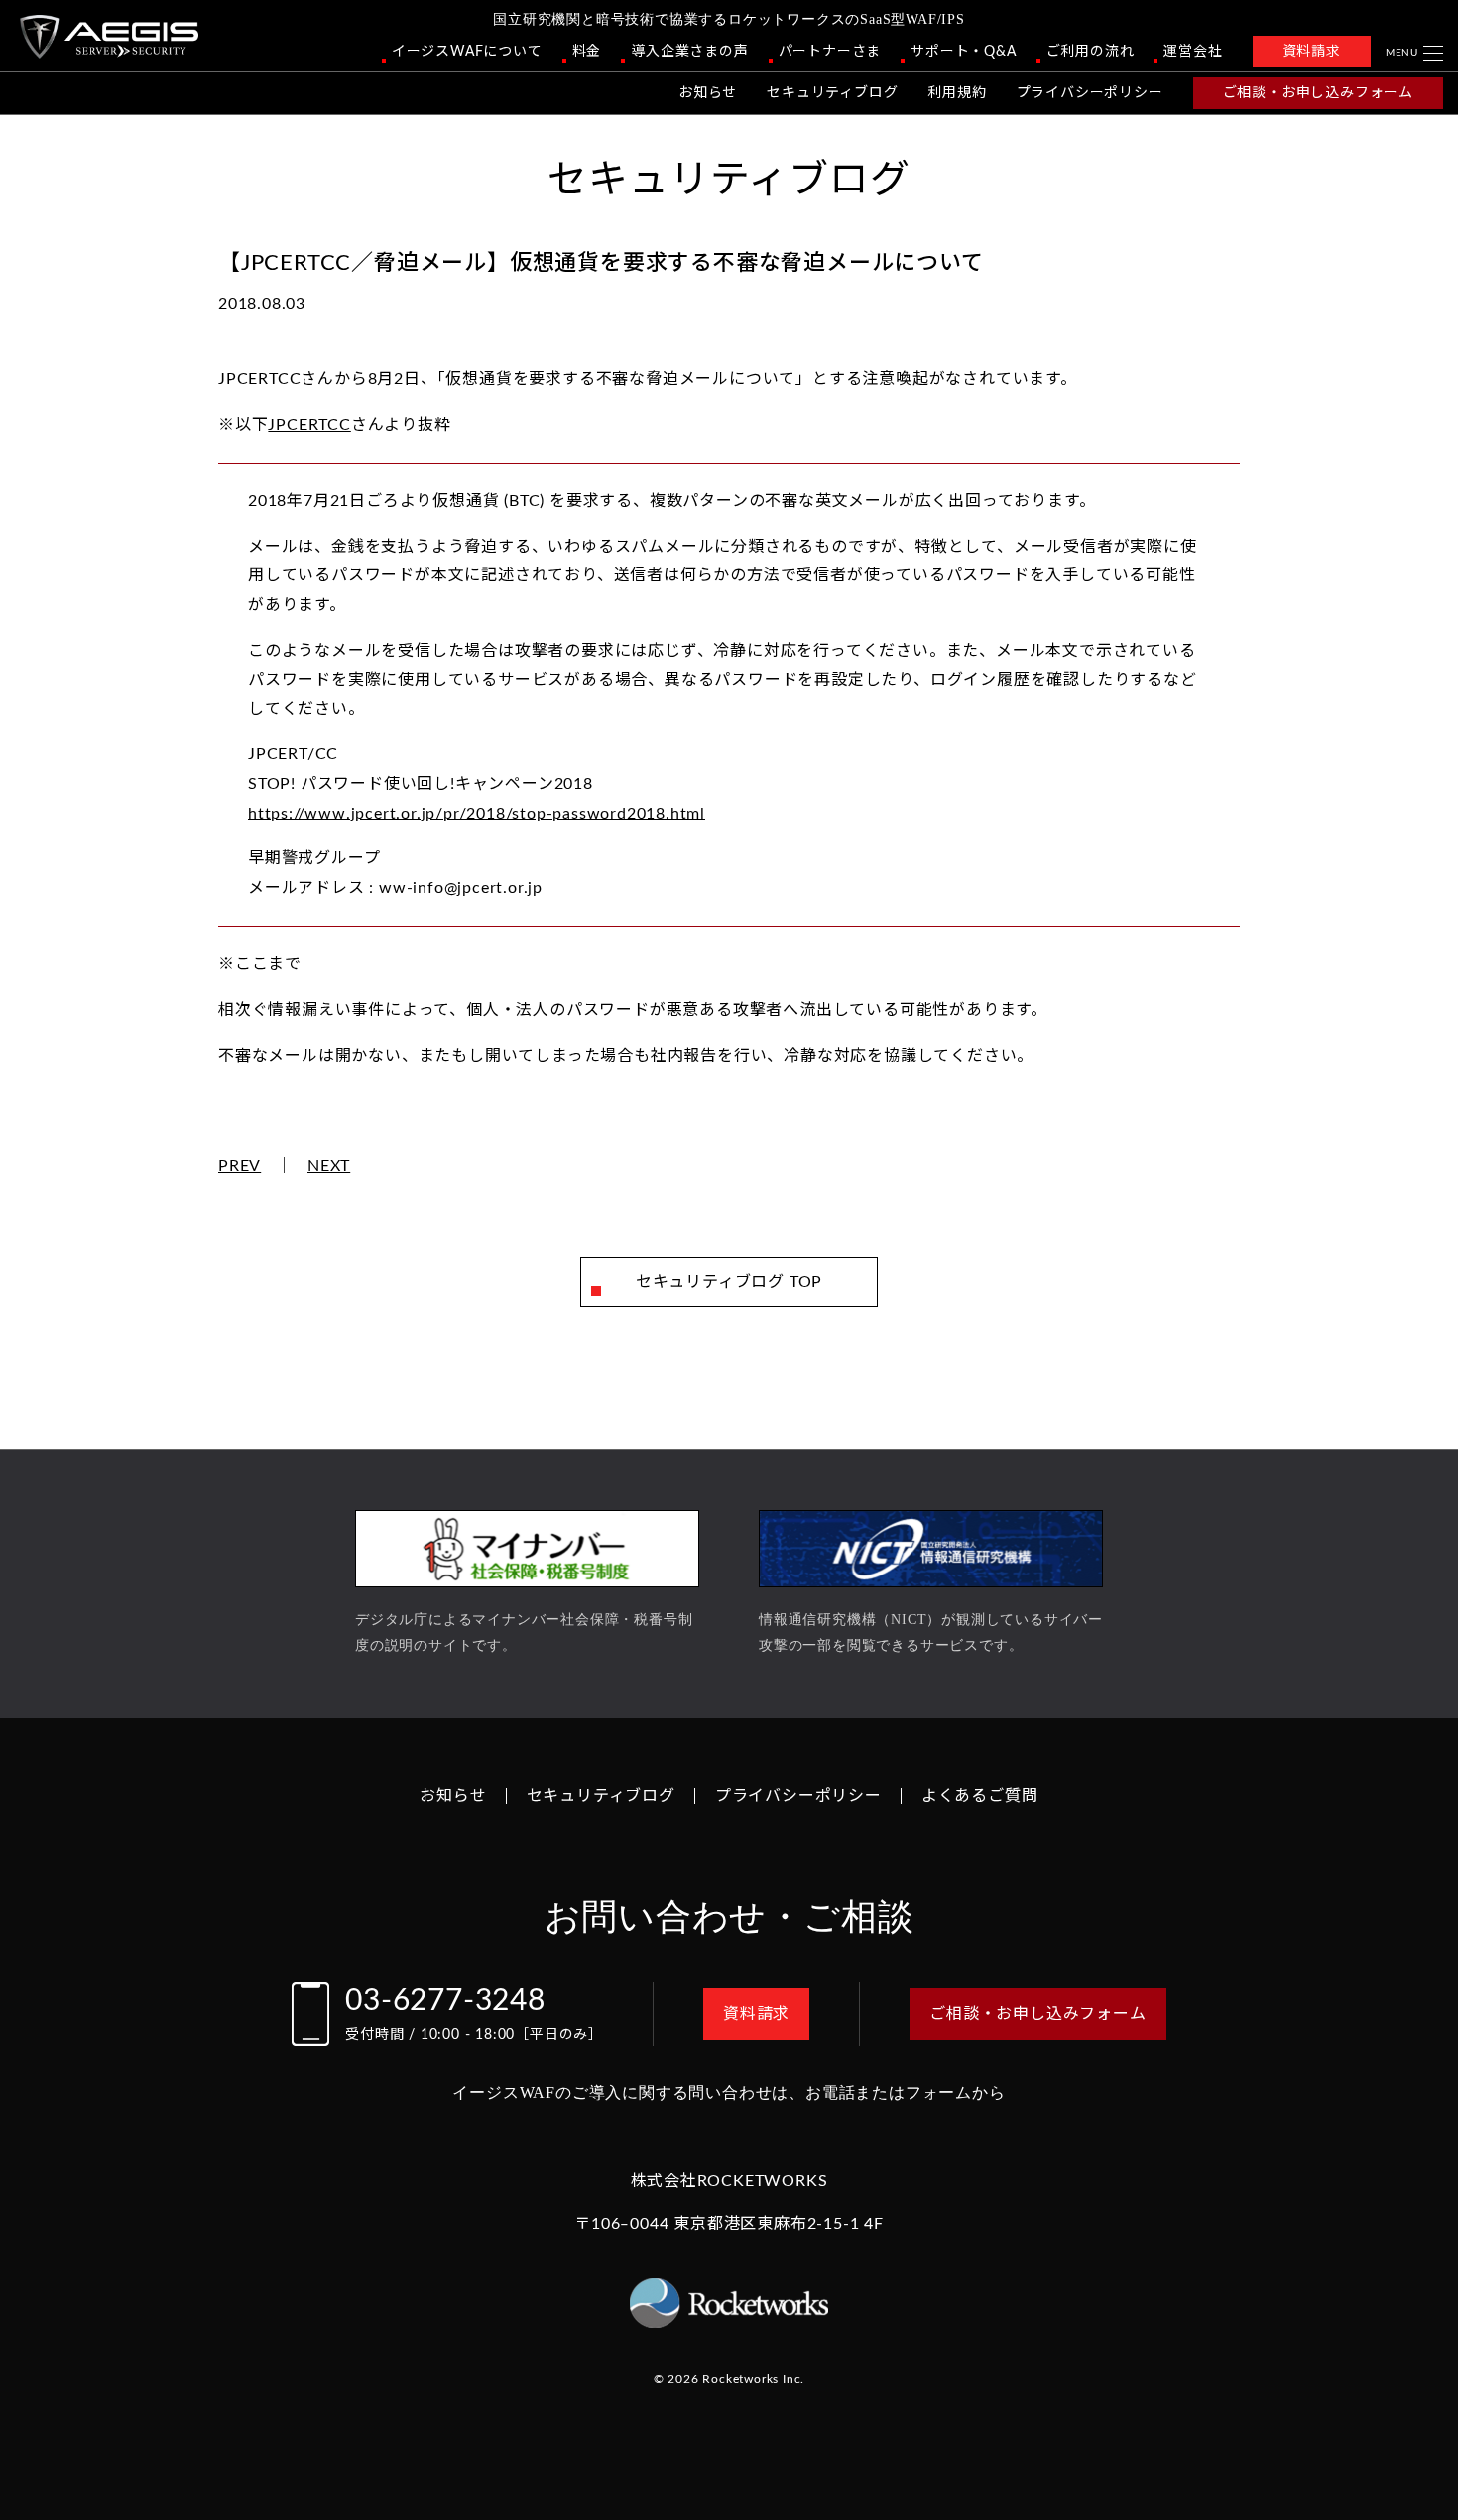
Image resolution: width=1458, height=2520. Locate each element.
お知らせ (708, 93)
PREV (240, 1166)
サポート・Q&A (963, 52)
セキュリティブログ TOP (729, 1282)
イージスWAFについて (467, 52)
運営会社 (1193, 52)
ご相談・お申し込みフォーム (1318, 93)
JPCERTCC (309, 425)
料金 (587, 52)
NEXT (329, 1166)
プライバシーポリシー (1090, 93)
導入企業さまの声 (689, 52)
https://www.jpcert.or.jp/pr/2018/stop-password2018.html (477, 814)
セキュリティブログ (832, 93)
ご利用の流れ (1091, 52)
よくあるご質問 (980, 1796)
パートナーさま (830, 52)
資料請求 (1312, 52)
